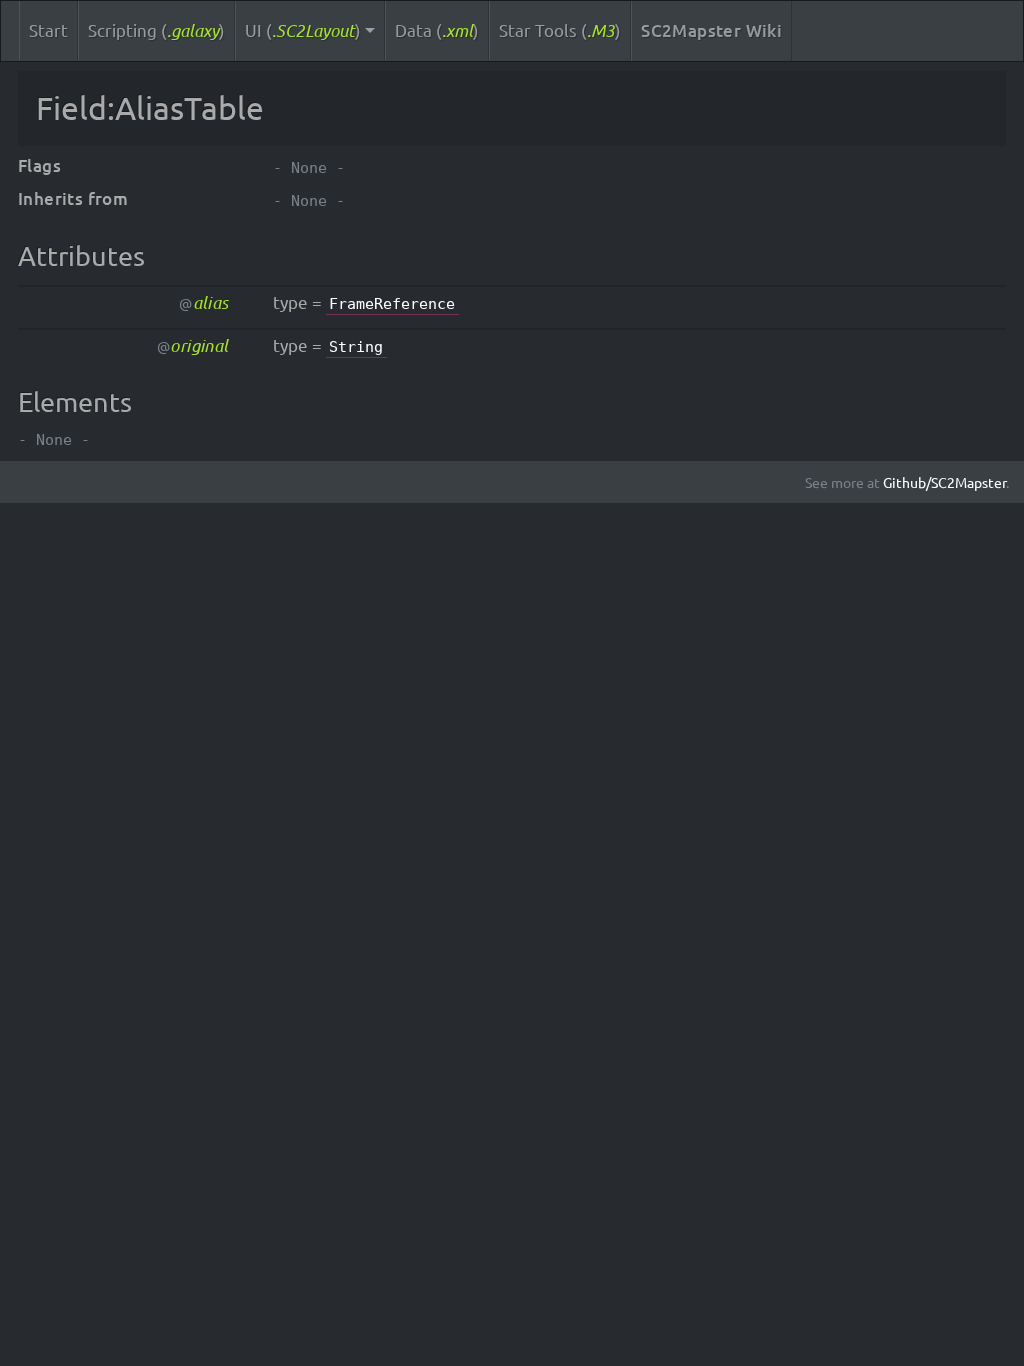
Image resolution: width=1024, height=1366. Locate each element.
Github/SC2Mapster (944, 482)
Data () (437, 30)
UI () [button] (303, 30)
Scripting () (156, 30)
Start (48, 29)
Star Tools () (560, 30)
